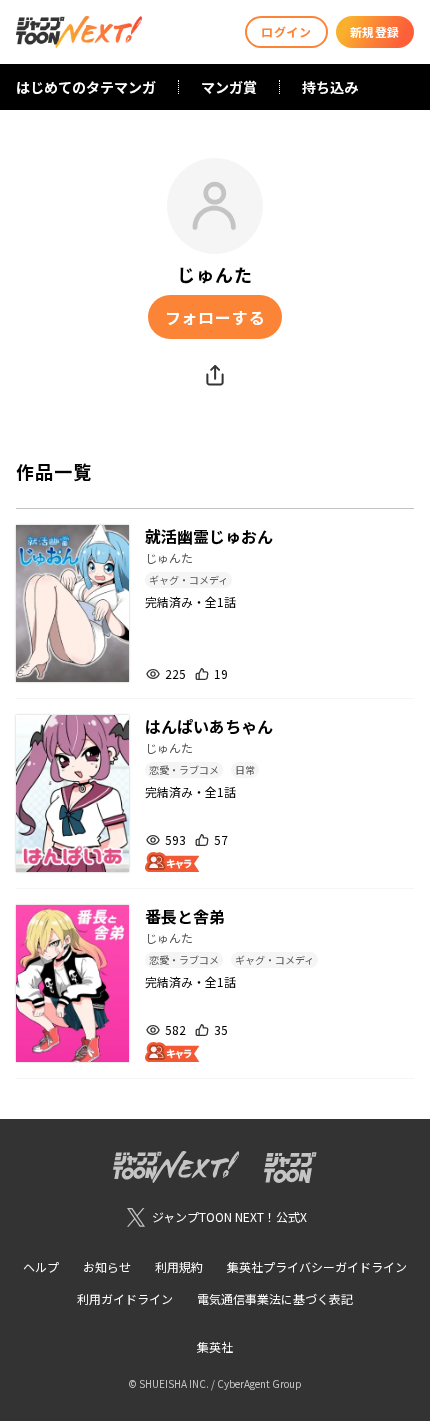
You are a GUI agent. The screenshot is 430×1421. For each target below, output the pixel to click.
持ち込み (330, 87)
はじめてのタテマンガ (86, 87)
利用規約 (179, 1266)
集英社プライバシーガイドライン (317, 1266)
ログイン (286, 31)
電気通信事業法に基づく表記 (275, 1298)
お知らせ (107, 1266)
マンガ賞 (229, 87)
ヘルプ (41, 1266)
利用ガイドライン (125, 1298)
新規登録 (375, 31)
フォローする (215, 317)
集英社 (215, 1346)
